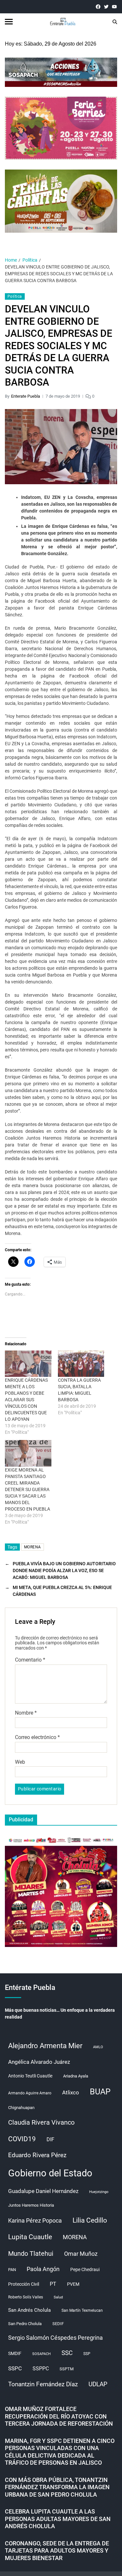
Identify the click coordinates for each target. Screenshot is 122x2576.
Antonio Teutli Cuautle (30, 2076)
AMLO (98, 2047)
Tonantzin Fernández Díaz (43, 2384)
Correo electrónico (37, 1737)
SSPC (15, 2368)
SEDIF (58, 2324)
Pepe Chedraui (85, 2269)
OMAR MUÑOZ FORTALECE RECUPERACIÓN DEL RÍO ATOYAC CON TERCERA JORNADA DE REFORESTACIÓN (59, 2416)
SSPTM (67, 2369)
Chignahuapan (21, 2108)
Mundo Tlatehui (31, 2254)
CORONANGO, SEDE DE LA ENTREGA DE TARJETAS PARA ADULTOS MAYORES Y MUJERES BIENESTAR (57, 2551)
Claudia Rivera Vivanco (41, 2122)
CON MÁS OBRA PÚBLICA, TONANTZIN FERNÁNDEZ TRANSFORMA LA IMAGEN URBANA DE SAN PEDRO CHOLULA (57, 2487)
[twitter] (106, 7)
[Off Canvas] (9, 22)
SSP (87, 2354)
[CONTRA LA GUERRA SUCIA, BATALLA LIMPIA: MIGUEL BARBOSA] (81, 1364)
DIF (50, 2139)
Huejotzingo (99, 2192)
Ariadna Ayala (76, 2076)
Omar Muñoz (81, 2254)
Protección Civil (24, 2284)
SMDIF (15, 2353)
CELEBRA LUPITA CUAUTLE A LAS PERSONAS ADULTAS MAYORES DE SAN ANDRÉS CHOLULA (58, 2519)
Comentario (30, 1660)
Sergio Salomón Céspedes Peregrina (55, 2338)
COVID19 (22, 2139)
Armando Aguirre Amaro (30, 2093)
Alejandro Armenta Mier (45, 2046)
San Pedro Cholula (25, 2324)
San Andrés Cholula (29, 2310)
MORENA (33, 1547)
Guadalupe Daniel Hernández (43, 2191)
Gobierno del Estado (50, 2173)
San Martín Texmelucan (82, 2310)
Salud (58, 2297)
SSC (67, 2353)
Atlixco (71, 2092)
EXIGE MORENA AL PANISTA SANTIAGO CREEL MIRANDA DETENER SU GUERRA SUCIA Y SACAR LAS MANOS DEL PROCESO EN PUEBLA (27, 1489)
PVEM (73, 2284)
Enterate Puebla (26, 396)
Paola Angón (43, 2269)
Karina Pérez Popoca (35, 2220)
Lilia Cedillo (90, 2220)
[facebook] (98, 7)
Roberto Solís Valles (26, 2297)
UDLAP (98, 2384)
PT (53, 2284)
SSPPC (41, 2369)
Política (15, 296)
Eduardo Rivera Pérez (37, 2155)
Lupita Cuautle (30, 2237)
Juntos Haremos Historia (31, 2205)
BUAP (100, 2092)
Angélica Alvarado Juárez (39, 2062)
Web (20, 1762)
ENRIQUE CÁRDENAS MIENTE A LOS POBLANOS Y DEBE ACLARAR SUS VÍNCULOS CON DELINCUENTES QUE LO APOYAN (26, 1400)
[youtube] (114, 7)
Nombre (26, 1713)
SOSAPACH (41, 2354)
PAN (12, 2270)
